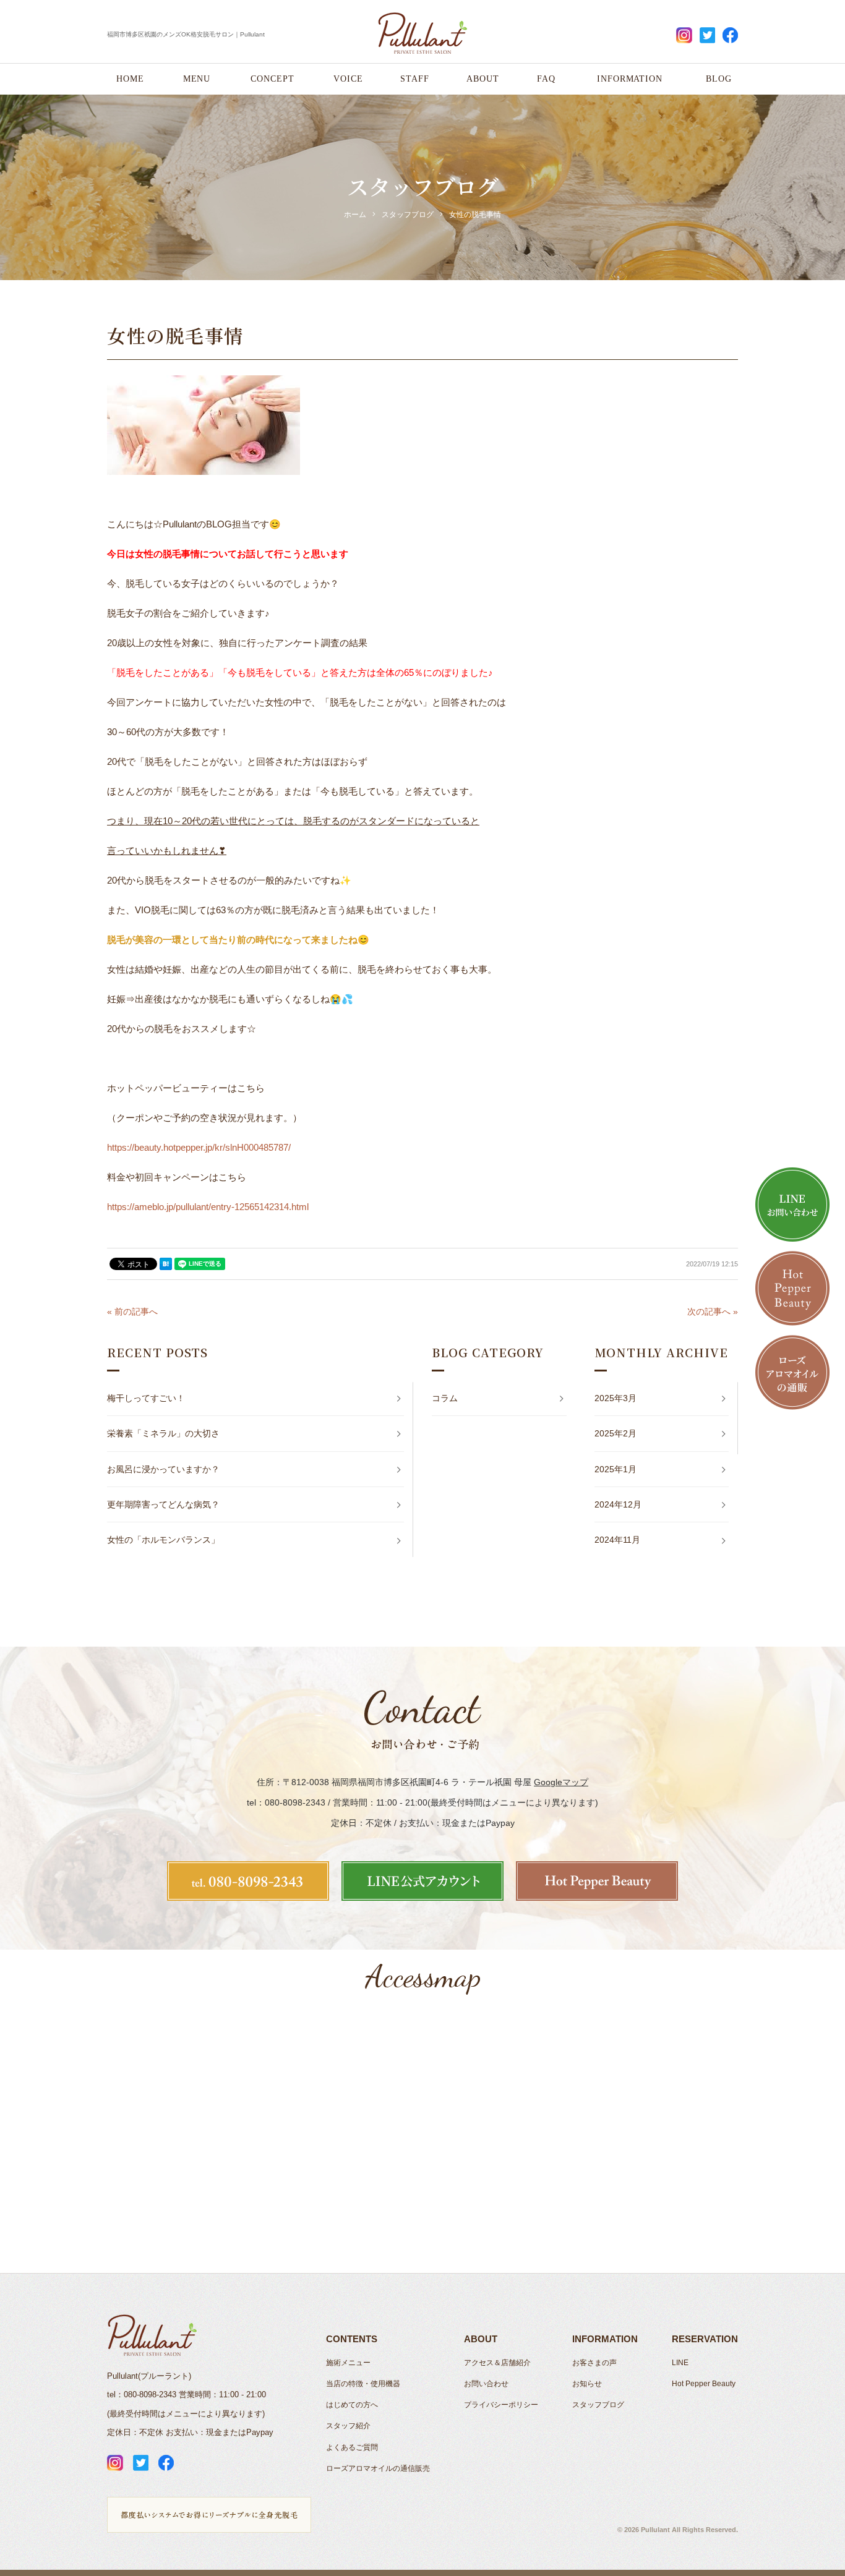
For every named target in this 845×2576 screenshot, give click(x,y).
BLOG (719, 79)
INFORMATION (630, 79)
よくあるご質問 (352, 2447)
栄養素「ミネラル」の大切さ (163, 1433)
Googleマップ (561, 1782)
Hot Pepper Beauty (704, 2384)
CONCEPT (272, 79)
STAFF (415, 79)
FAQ (546, 79)
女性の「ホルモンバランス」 (163, 1540)
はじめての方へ (352, 2405)
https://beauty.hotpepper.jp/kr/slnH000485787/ (199, 1147)
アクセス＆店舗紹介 (497, 2363)
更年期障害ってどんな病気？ (163, 1504)
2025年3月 (616, 1398)
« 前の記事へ (132, 1311)
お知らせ (587, 2384)
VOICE (348, 79)
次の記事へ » (713, 1311)
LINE (680, 2363)
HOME (130, 79)
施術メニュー (348, 2363)
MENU (197, 79)
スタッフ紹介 (348, 2426)
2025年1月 (616, 1469)
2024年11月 (617, 1540)
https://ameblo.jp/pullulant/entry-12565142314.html (208, 1207)
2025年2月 (616, 1433)
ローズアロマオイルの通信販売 (378, 2468)
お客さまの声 (594, 2363)
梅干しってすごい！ (146, 1398)
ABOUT (483, 79)
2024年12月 (618, 1504)
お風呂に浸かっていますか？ (163, 1469)
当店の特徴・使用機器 (363, 2384)
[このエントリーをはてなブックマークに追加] (166, 1264)
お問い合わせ (486, 2384)
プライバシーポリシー (501, 2405)
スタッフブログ (598, 2405)
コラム (445, 1398)
